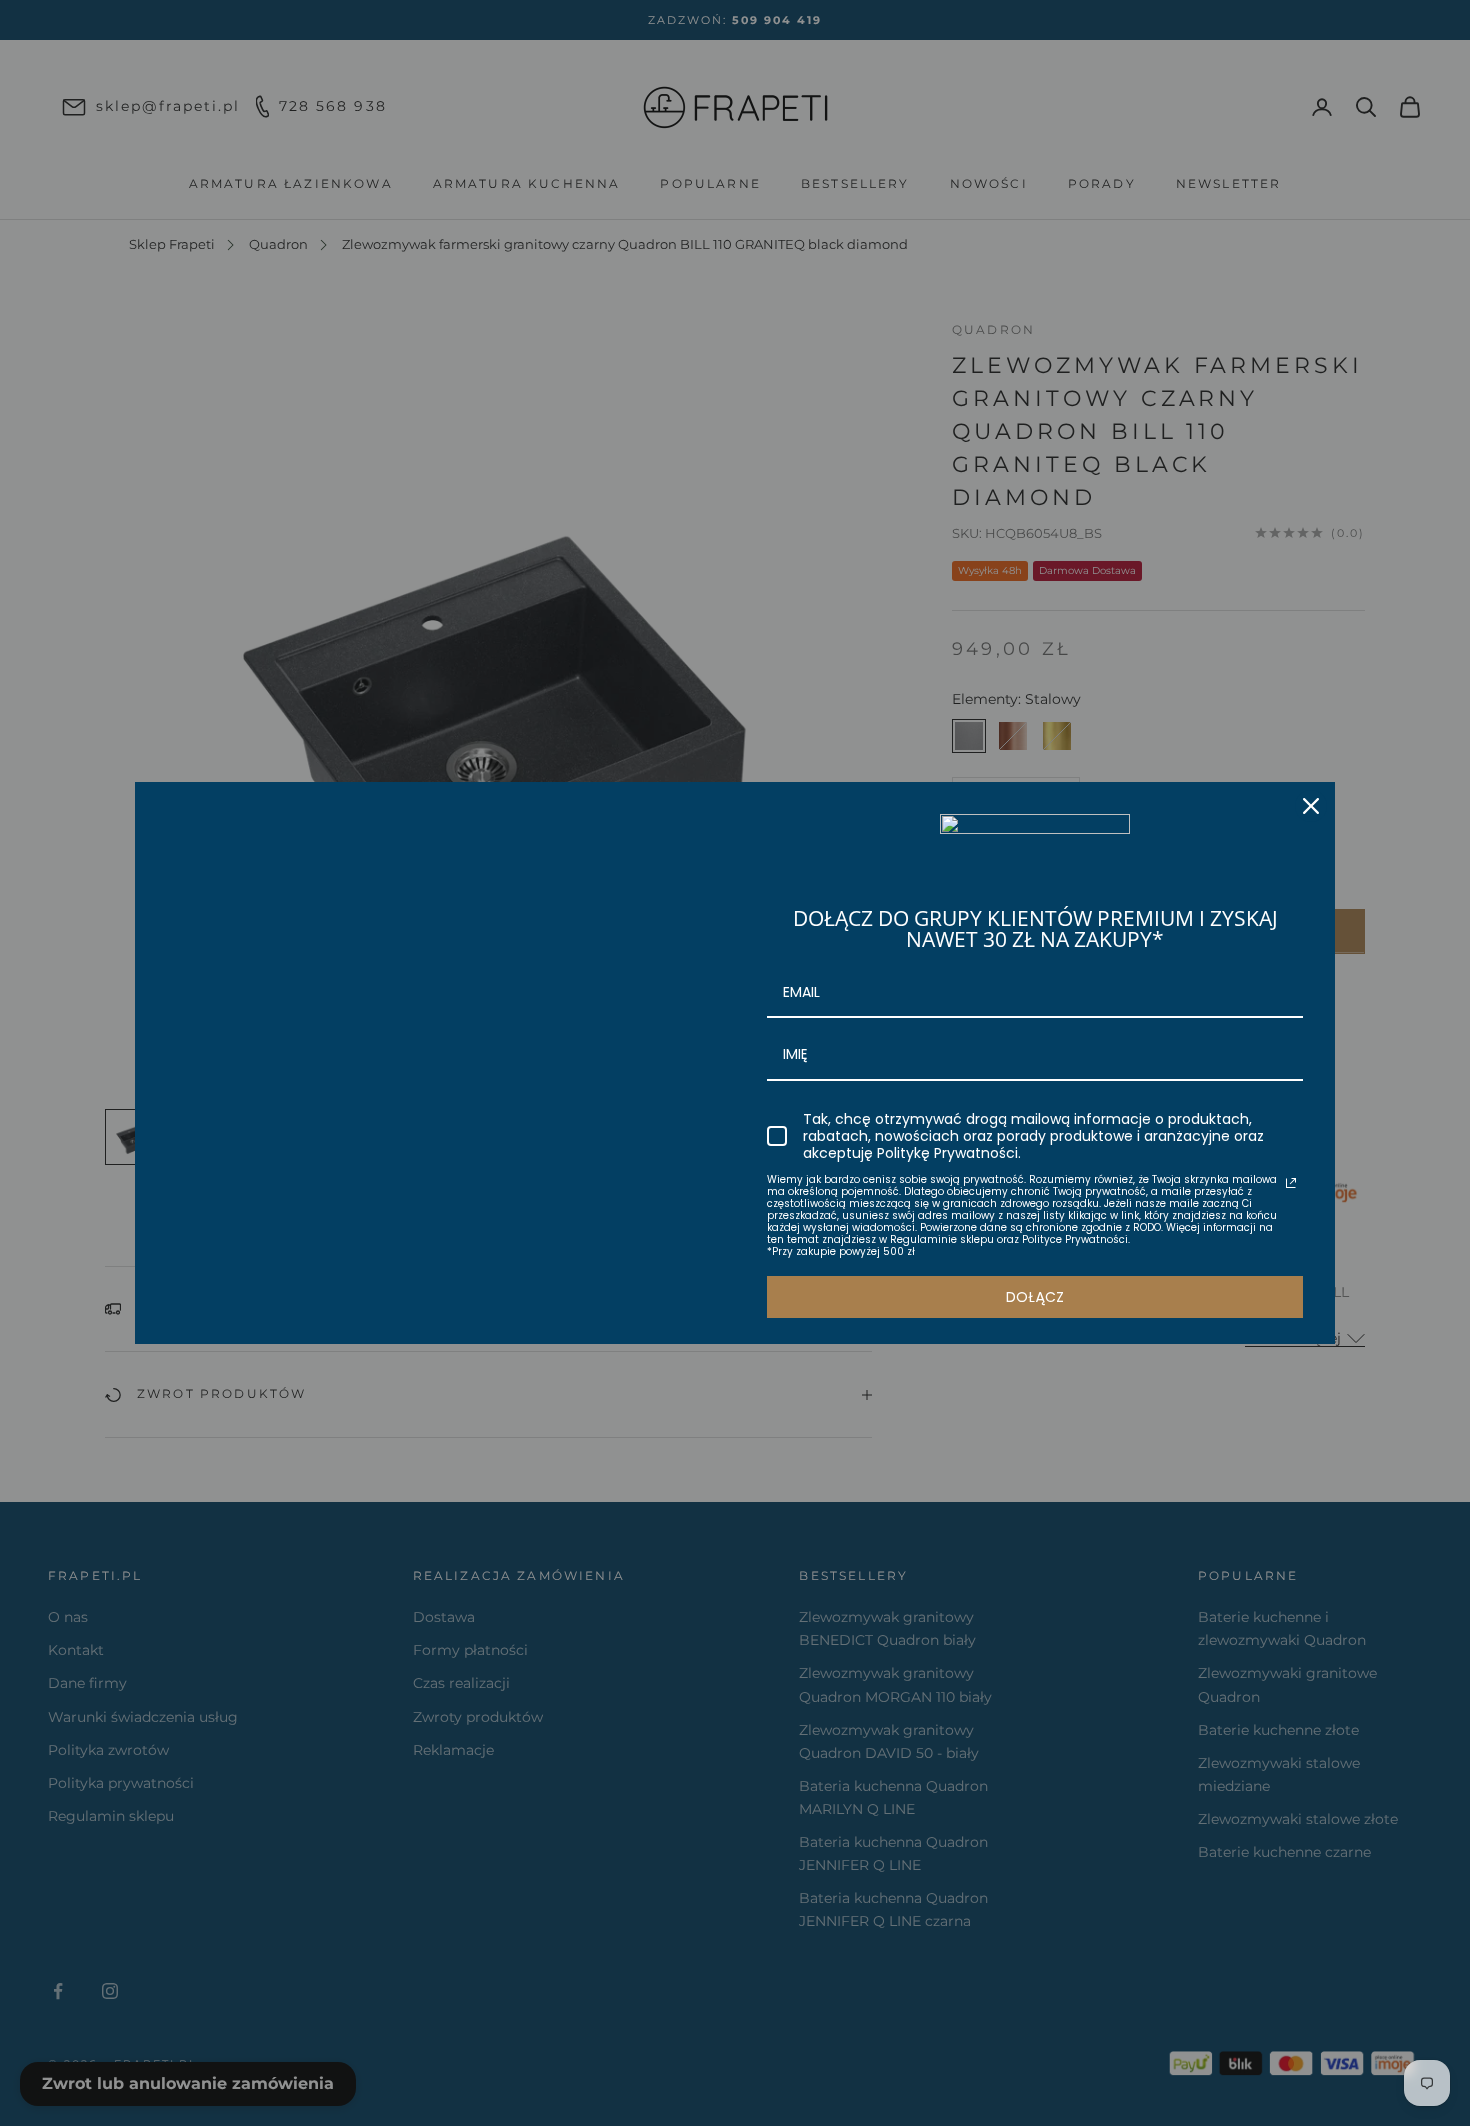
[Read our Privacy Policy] (1291, 1183)
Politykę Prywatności (947, 1153)
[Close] (1311, 806)
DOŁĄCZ (1035, 1297)
